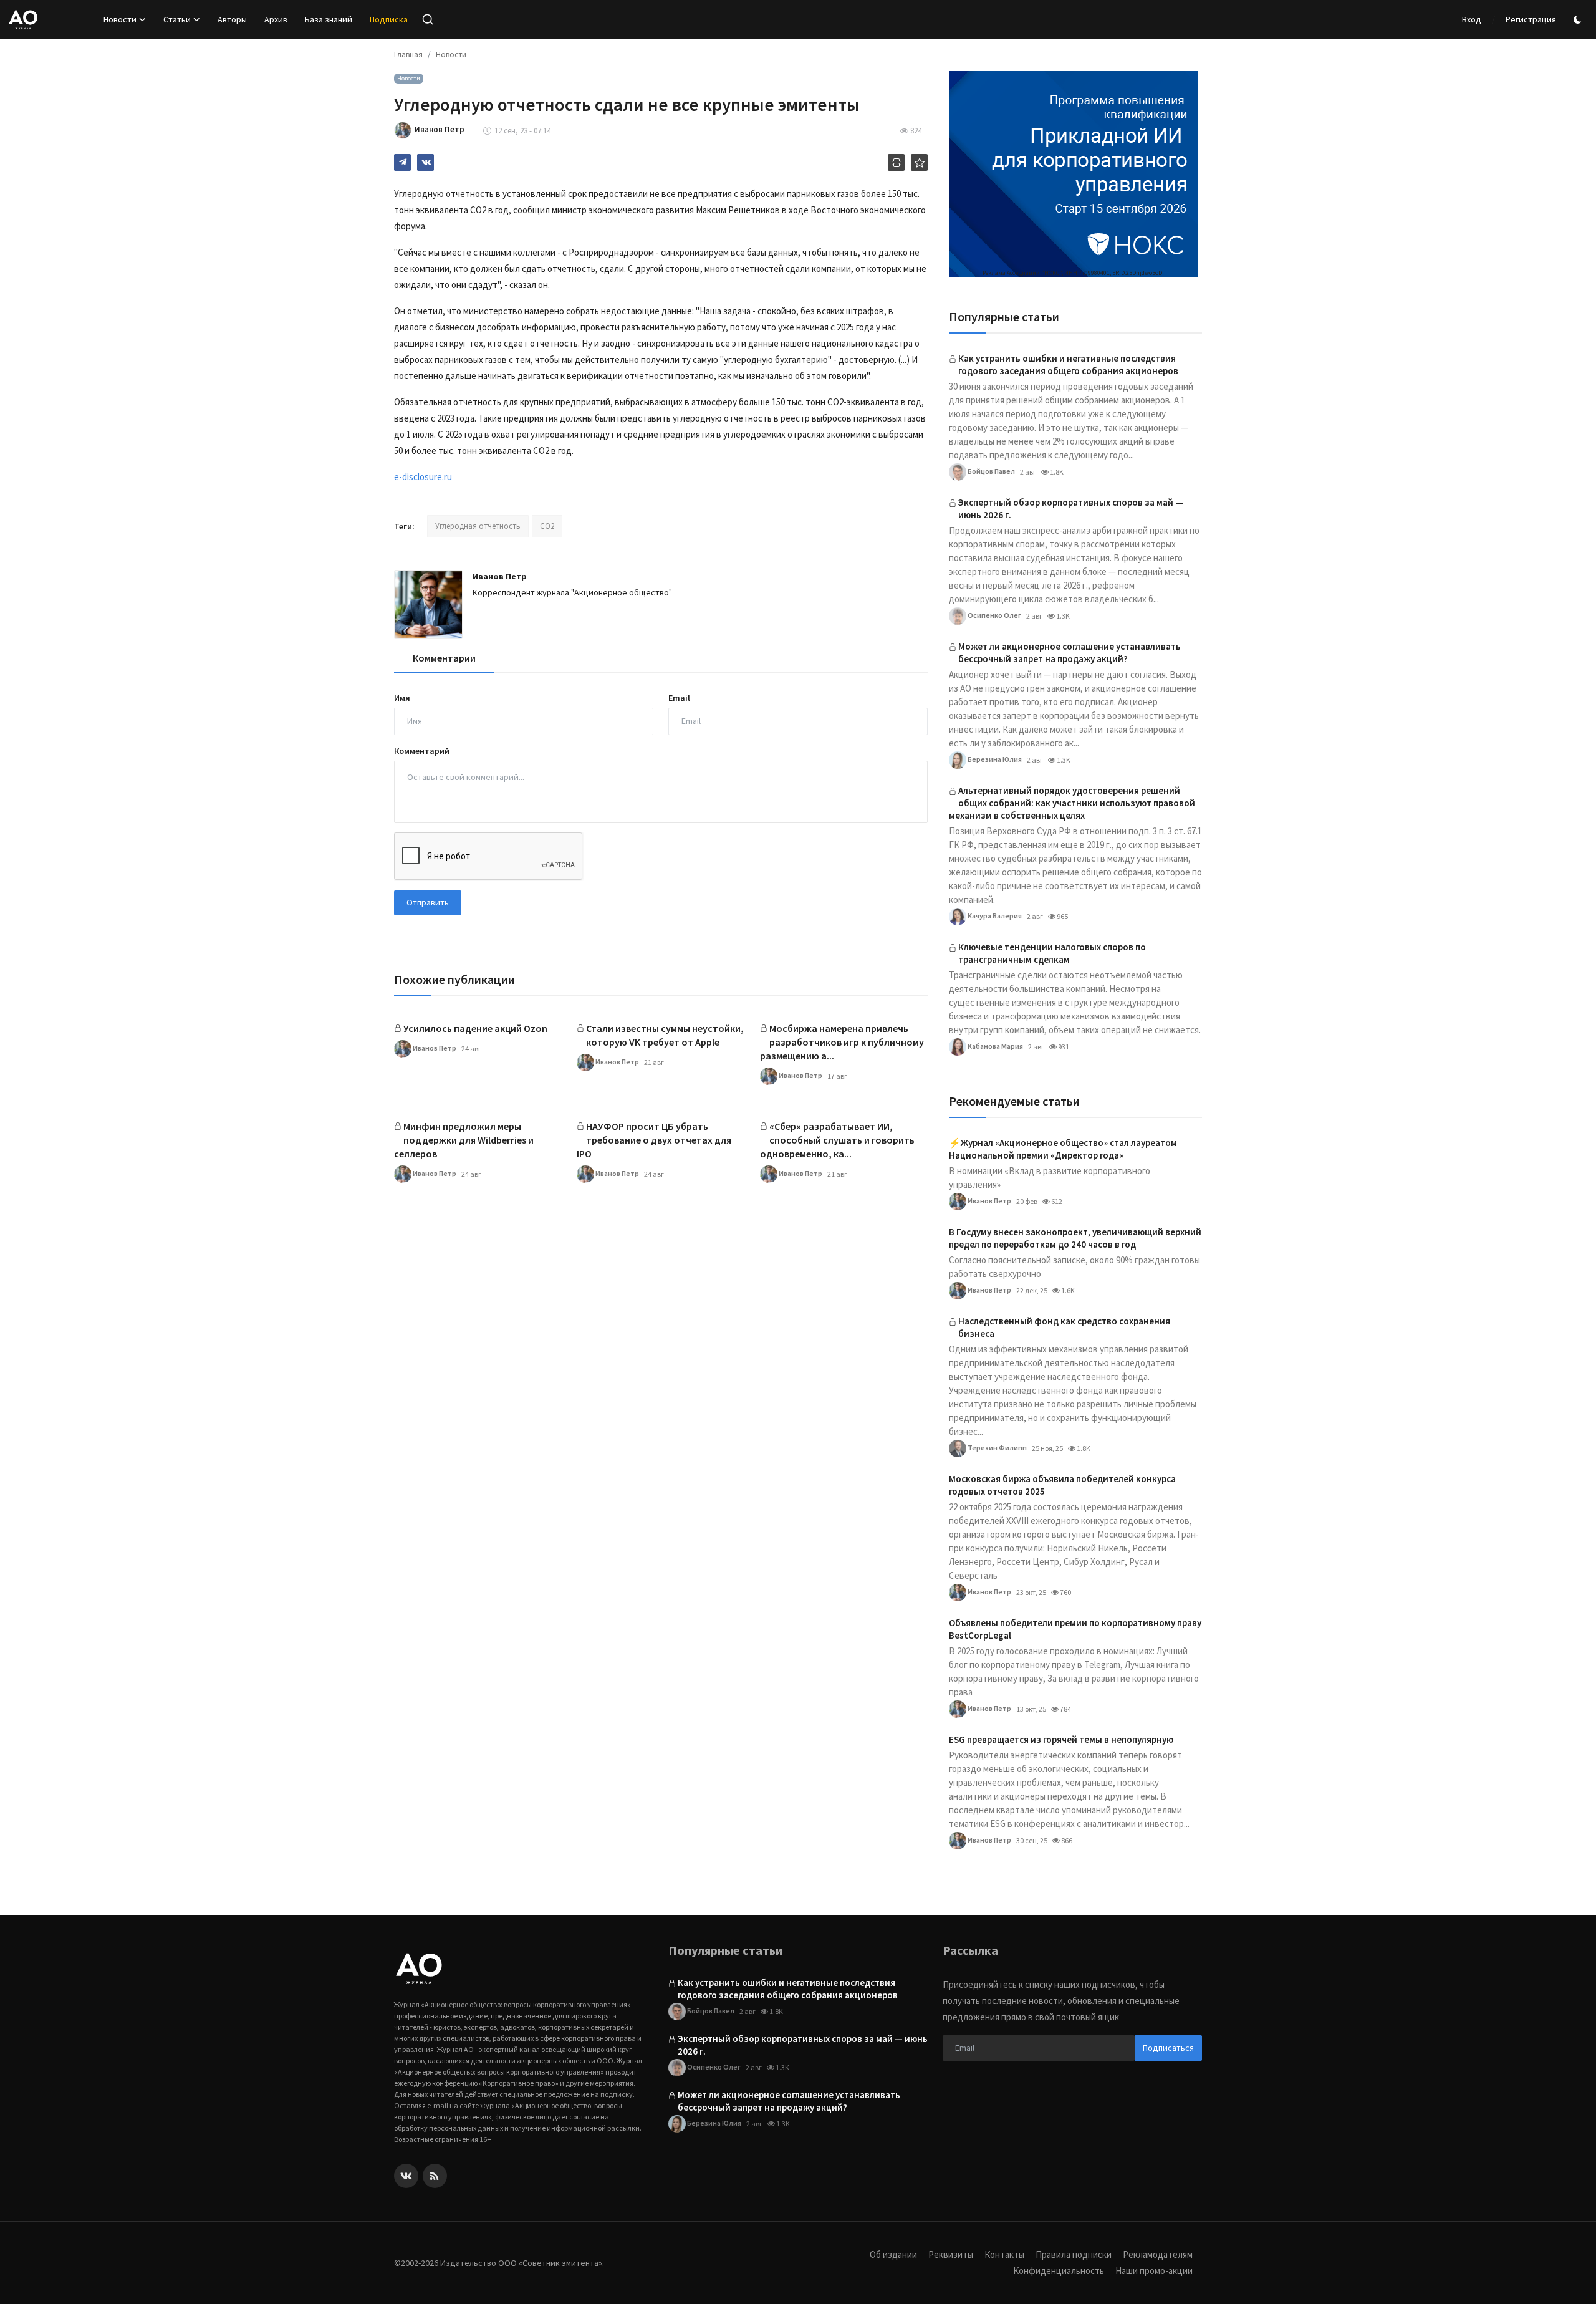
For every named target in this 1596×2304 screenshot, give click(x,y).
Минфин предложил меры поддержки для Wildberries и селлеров (464, 1140)
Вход (1472, 19)
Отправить (428, 902)
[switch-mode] (1579, 20)
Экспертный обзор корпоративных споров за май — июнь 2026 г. (1071, 509)
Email (679, 698)
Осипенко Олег (994, 615)
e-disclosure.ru (423, 477)
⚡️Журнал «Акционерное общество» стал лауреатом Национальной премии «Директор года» (1063, 1149)
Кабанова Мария (995, 1045)
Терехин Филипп (997, 1447)
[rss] (435, 2176)
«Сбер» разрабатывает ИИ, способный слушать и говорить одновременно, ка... (837, 1140)
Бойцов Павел (991, 470)
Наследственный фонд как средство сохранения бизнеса (1064, 1327)
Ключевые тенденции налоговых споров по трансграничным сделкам (1052, 953)
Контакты (1004, 2254)
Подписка (389, 19)
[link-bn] (1074, 174)
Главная (408, 55)
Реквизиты (951, 2254)
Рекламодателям (1158, 2254)
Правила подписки (1074, 2254)
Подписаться (1168, 2048)
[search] (428, 19)
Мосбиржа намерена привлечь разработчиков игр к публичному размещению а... (842, 1042)
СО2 (547, 526)
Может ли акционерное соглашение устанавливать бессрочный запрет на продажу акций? (1070, 653)
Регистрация (1531, 19)
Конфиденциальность (1059, 2271)
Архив (276, 19)
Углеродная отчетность (478, 526)
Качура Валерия (994, 915)
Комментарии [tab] (444, 658)
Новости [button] (120, 19)
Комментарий (422, 751)
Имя (402, 698)
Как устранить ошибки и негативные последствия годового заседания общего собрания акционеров (1068, 364)
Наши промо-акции (1154, 2271)
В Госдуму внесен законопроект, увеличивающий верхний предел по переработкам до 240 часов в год (1075, 1238)
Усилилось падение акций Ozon (475, 1028)
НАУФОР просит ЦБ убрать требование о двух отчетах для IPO (654, 1140)
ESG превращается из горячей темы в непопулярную (1061, 1739)
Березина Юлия (994, 759)
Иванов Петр (500, 576)
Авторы (232, 19)
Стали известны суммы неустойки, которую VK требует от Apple (665, 1035)
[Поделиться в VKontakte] (425, 162)
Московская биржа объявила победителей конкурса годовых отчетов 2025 (1062, 1485)
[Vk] (406, 2176)
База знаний (329, 19)
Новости (451, 55)
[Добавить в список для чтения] (919, 162)
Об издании (893, 2254)
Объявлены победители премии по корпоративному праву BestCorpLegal (1075, 1629)
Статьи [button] (177, 19)
